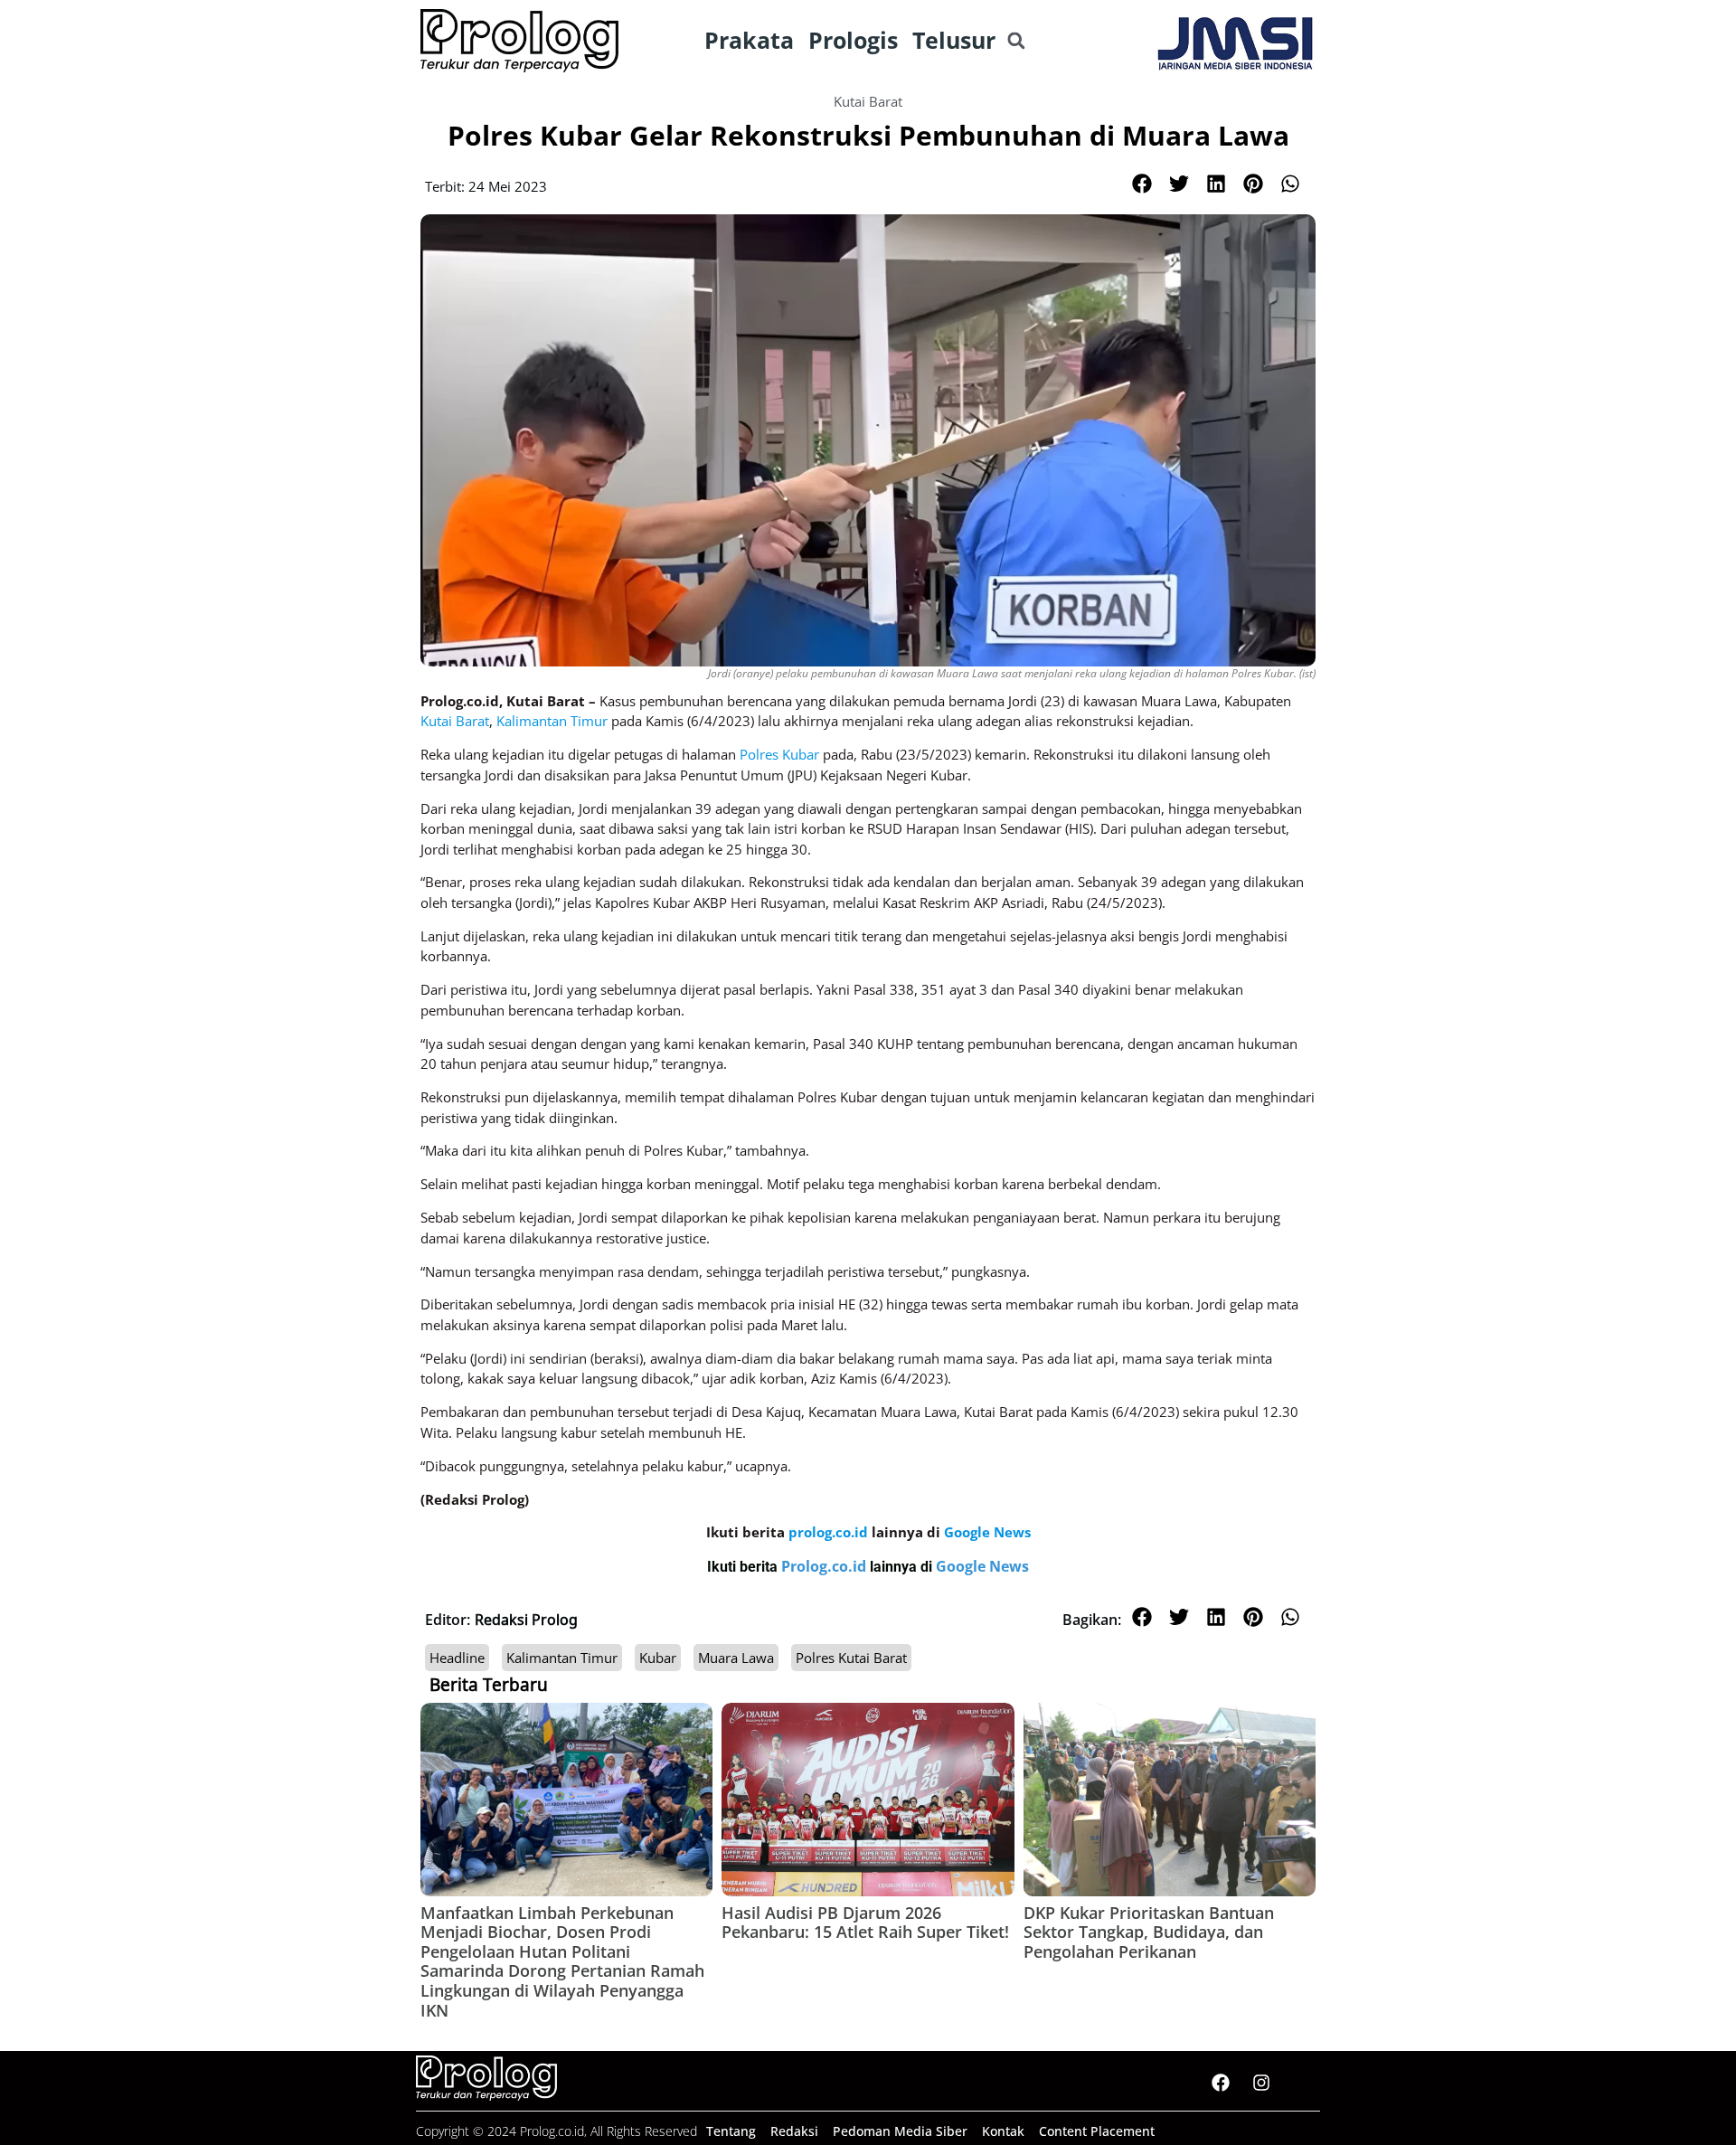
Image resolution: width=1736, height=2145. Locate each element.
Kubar (658, 1658)
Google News (982, 1566)
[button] (1016, 41)
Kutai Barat (868, 101)
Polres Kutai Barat (851, 1658)
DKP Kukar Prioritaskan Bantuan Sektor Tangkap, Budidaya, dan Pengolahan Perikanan (1149, 1932)
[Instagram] (1261, 2083)
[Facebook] (1221, 2083)
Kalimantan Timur (562, 1658)
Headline (457, 1658)
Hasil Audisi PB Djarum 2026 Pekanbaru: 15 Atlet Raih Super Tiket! (865, 1923)
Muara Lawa (736, 1658)
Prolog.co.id (826, 1566)
